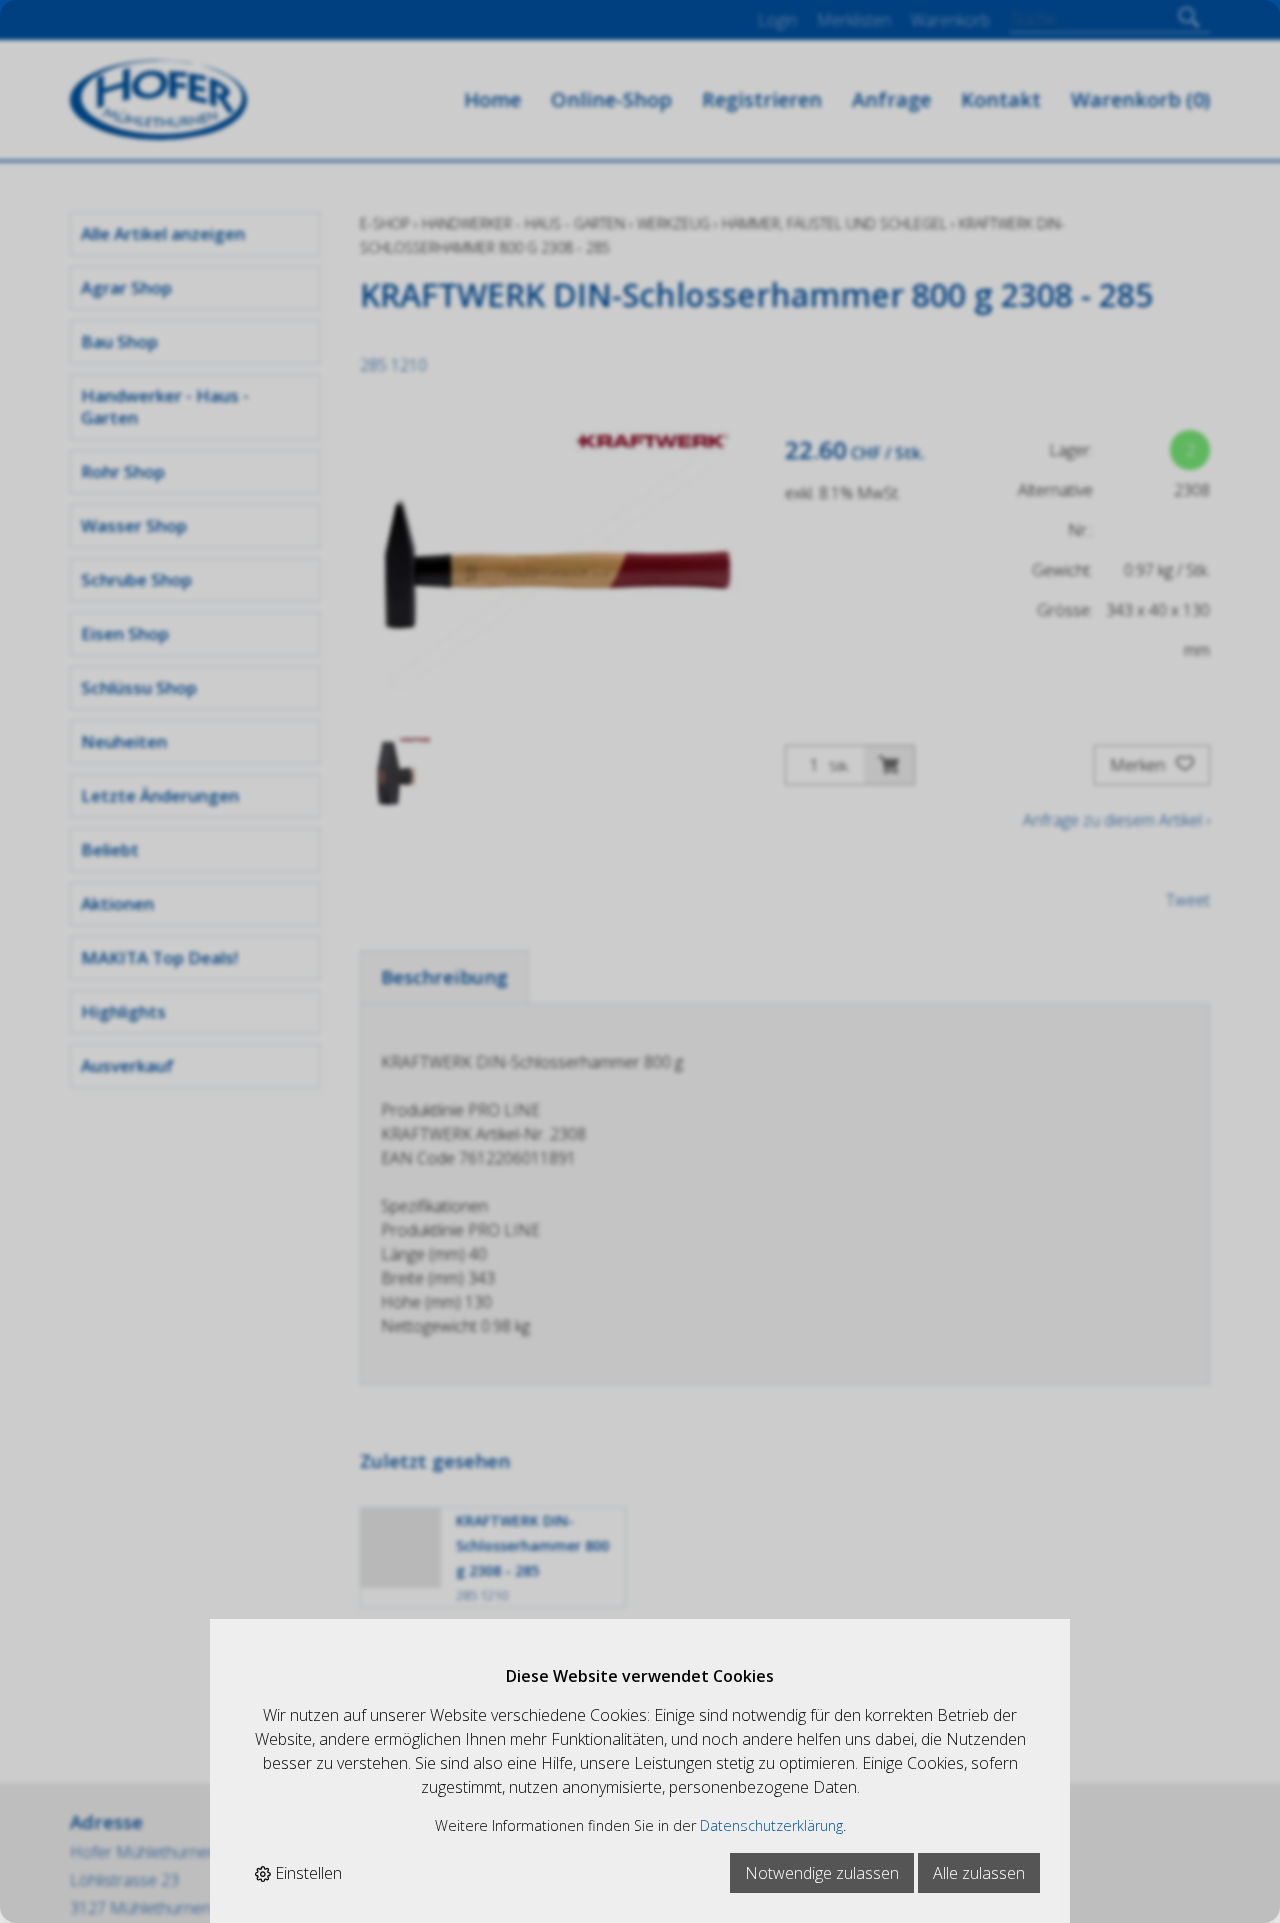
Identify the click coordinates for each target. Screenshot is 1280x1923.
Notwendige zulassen (822, 1873)
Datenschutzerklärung (771, 1825)
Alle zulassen (979, 1873)
